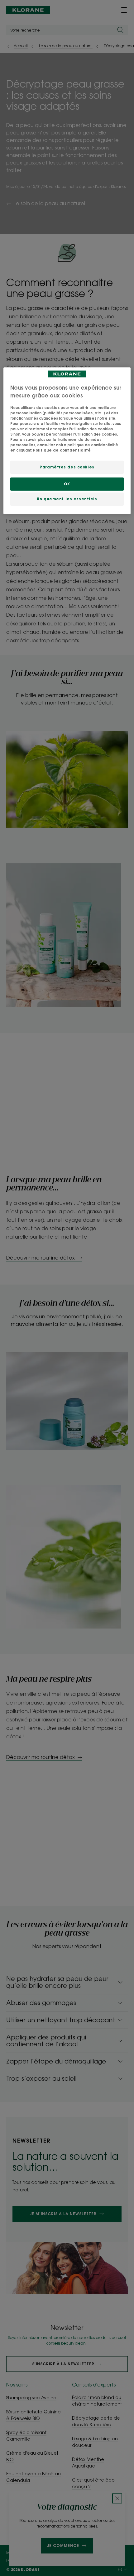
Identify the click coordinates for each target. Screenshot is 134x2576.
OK (67, 484)
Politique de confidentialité (62, 450)
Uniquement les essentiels (67, 499)
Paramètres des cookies (67, 467)
